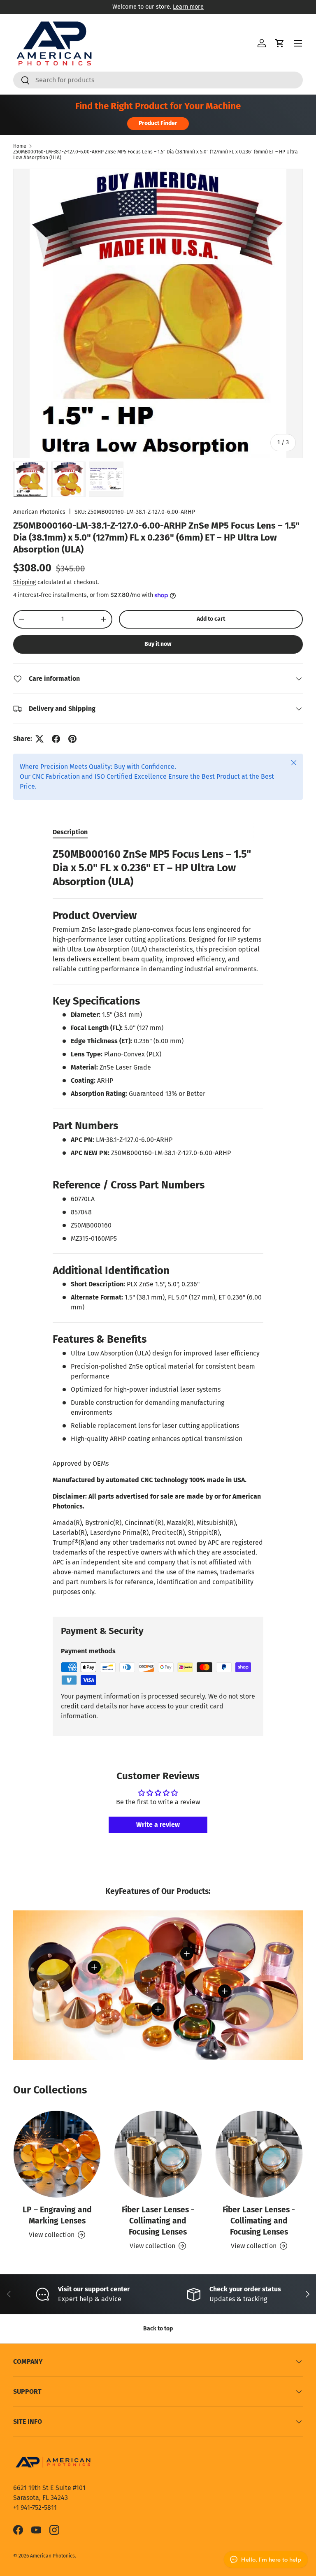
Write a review (158, 1825)
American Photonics (39, 512)
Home (20, 146)
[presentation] (158, 1557)
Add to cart (211, 619)
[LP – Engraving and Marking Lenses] (57, 2154)
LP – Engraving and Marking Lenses (57, 2215)
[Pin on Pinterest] (72, 739)
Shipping (24, 582)
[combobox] (158, 80)
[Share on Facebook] (56, 739)
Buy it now (158, 644)
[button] (280, 43)
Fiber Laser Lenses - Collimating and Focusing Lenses (158, 2221)
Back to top (158, 2329)
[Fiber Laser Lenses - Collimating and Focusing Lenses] (158, 2154)
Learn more (188, 7)
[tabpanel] (158, 1225)
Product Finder (158, 123)
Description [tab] (70, 832)
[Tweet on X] (39, 739)
